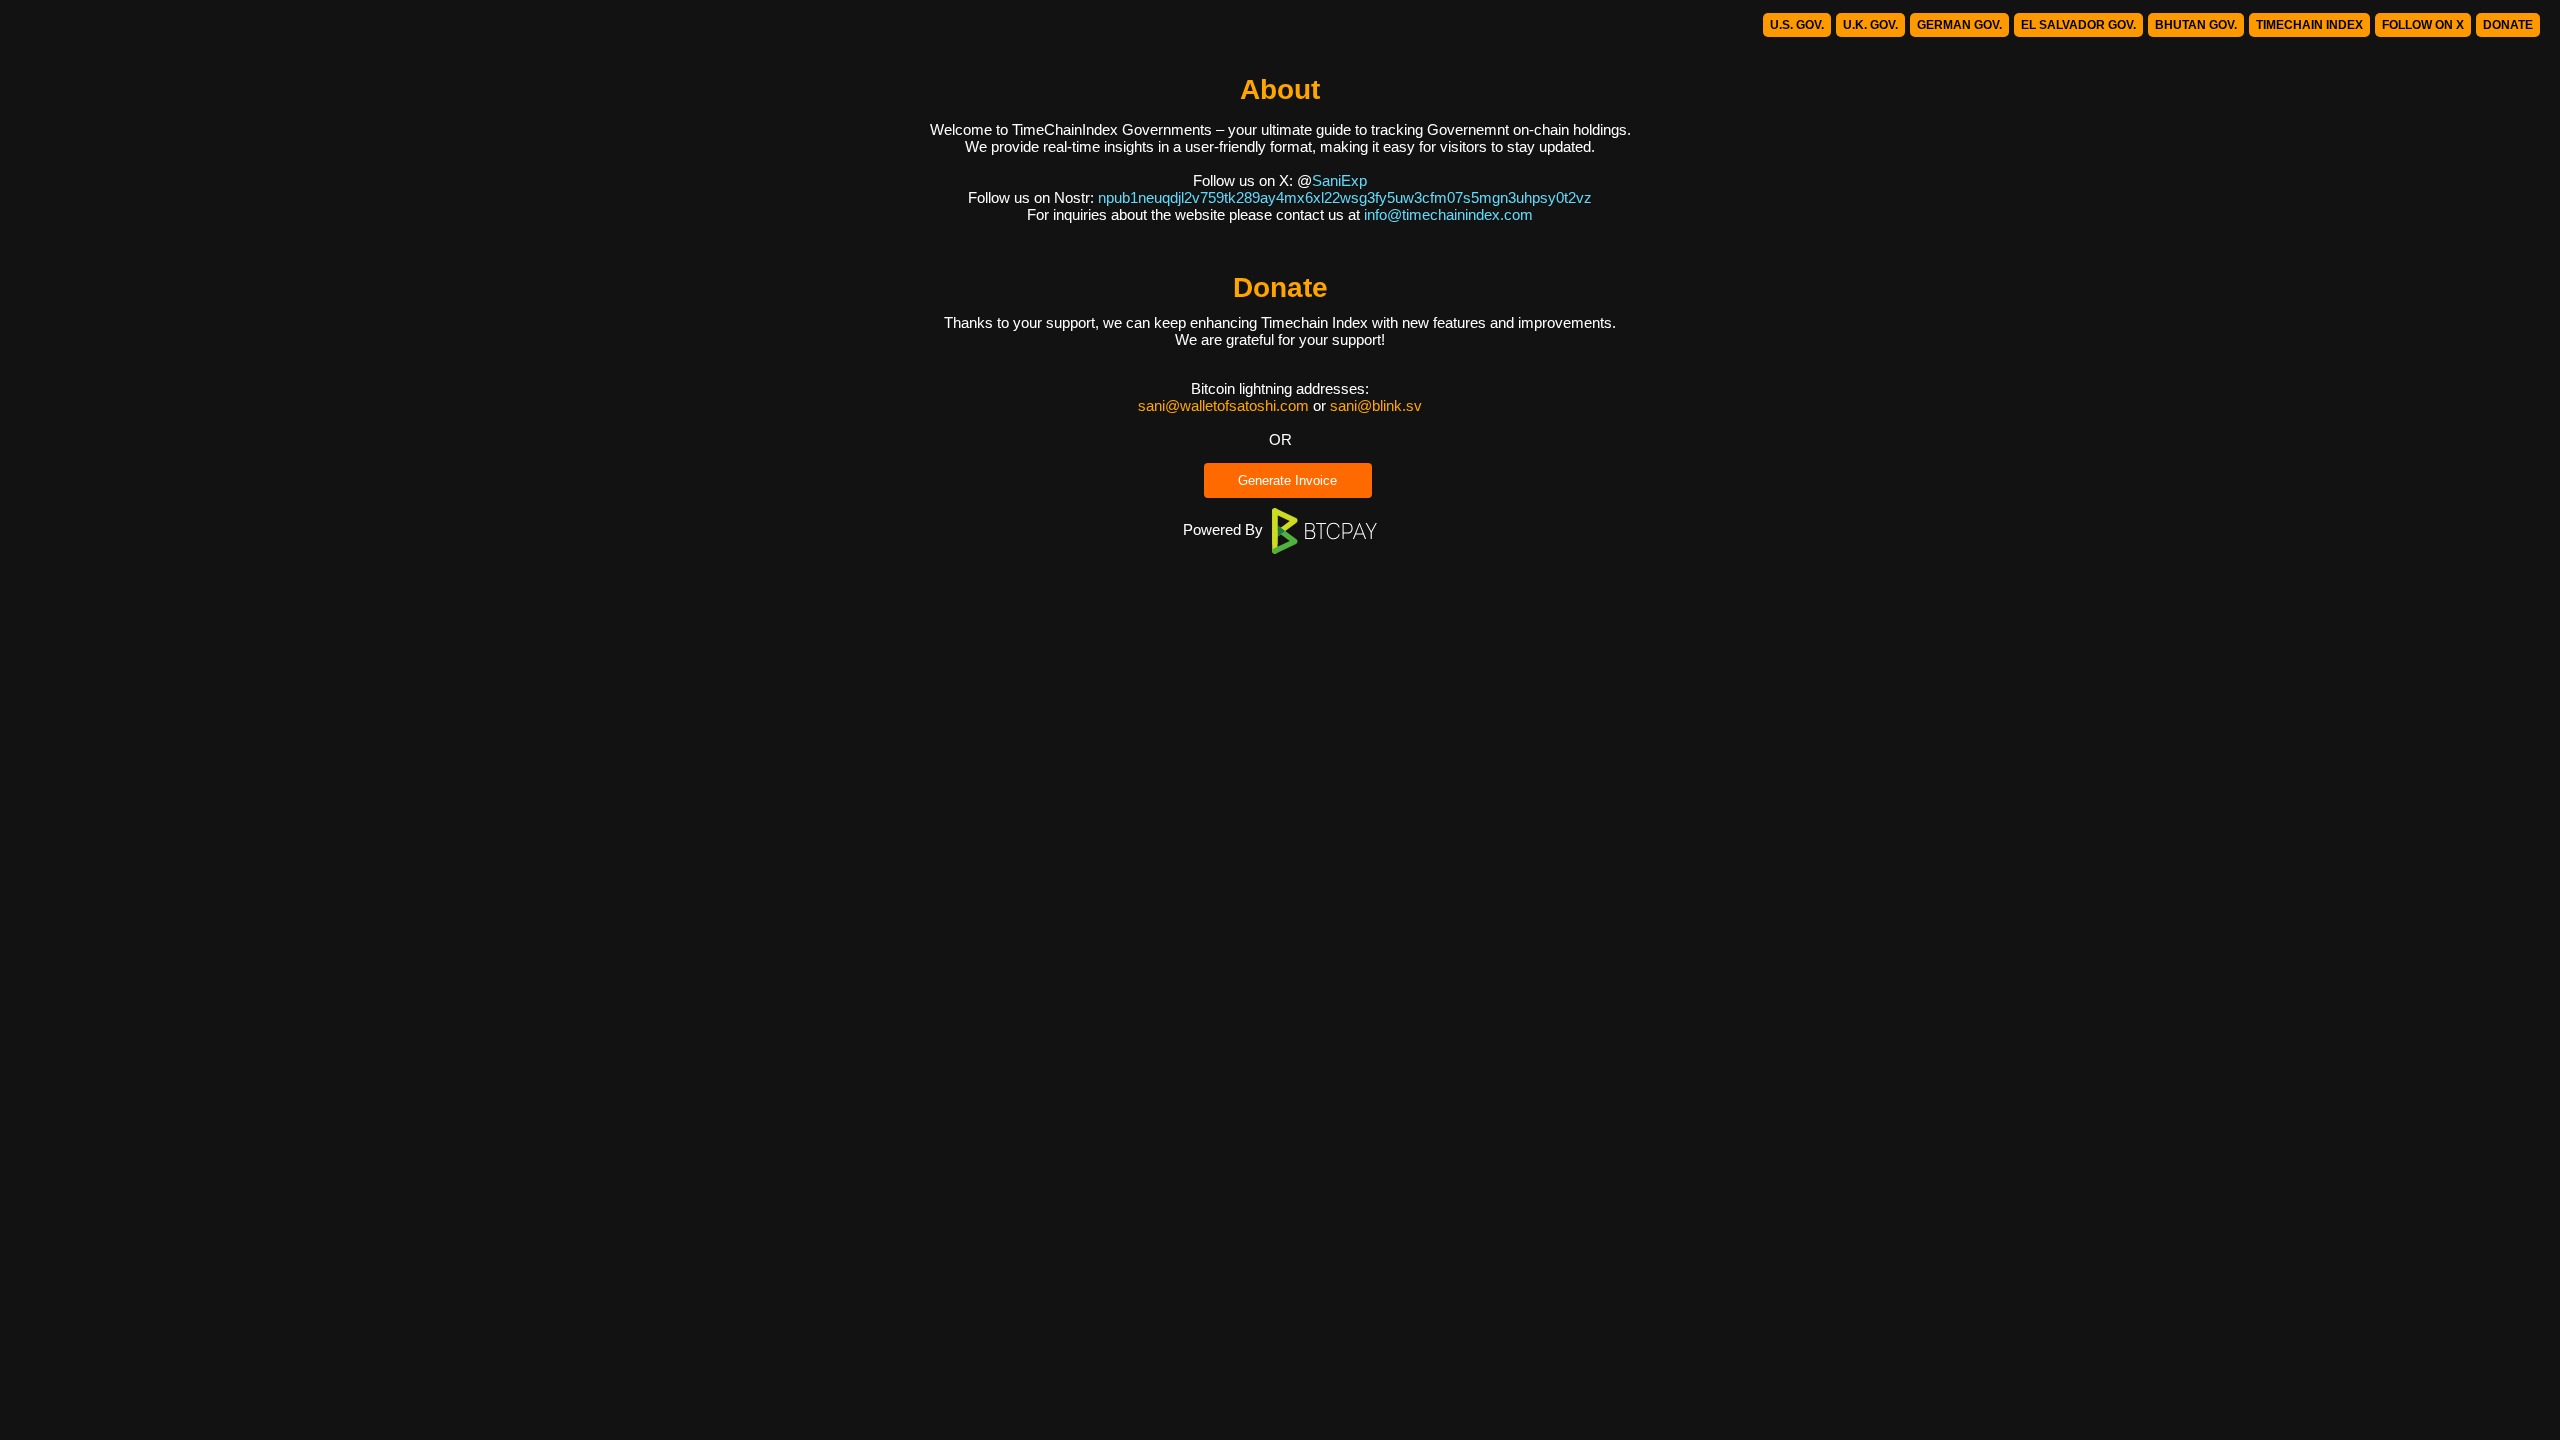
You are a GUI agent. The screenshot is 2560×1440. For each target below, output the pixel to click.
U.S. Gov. (1797, 25)
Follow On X (2423, 25)
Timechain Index (2309, 25)
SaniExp (1339, 180)
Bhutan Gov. (2196, 25)
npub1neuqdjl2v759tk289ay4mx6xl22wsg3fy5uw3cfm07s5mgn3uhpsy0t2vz (1345, 197)
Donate (2508, 25)
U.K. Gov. (1870, 25)
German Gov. (1959, 25)
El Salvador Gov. (2078, 25)
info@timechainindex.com (1448, 214)
